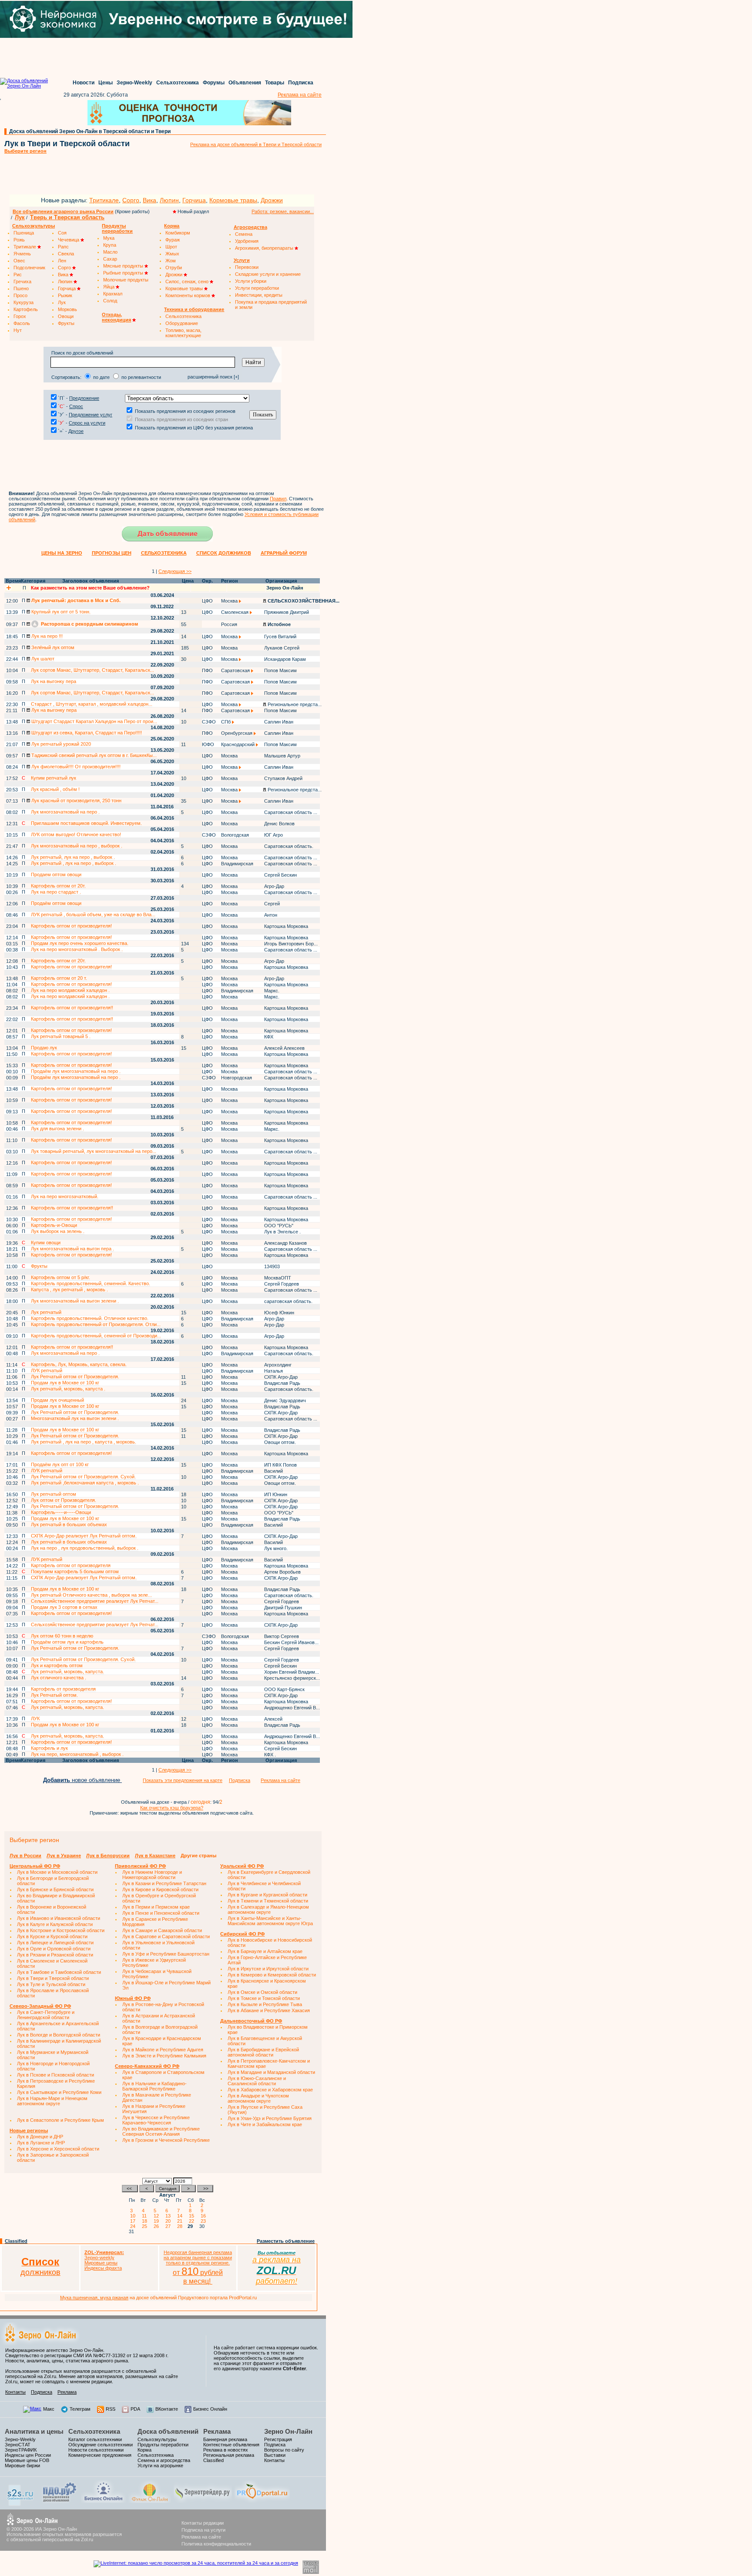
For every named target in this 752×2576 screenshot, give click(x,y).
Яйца (109, 287)
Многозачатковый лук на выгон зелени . (75, 1418)
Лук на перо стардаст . (56, 892)
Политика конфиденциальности (216, 2544)
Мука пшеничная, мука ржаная (94, 2298)
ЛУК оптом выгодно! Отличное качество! (76, 834)
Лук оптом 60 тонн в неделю (62, 1636)
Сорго (131, 200)
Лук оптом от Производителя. (64, 1500)
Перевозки (247, 267)
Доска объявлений (168, 2431)
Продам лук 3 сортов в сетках (64, 1607)
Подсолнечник (29, 268)
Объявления (245, 83)
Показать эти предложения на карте (183, 1780)
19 (158, 2221)
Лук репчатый (46, 1312)
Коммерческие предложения (100, 2455)
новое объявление (82, 1780)
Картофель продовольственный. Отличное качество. (90, 1318)
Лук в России (25, 1856)
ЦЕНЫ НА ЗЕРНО (62, 553)
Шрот (171, 247)
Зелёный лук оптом (52, 647)
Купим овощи (46, 1243)
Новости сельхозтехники (96, 2450)
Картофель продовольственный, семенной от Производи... (96, 1336)
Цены (106, 83)
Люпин (169, 200)
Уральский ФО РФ (242, 1866)
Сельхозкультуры (157, 2439)
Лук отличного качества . (59, 1678)
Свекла (66, 254)
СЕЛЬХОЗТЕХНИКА (164, 553)
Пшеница (24, 233)
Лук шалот (42, 659)
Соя (62, 233)
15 (193, 2216)
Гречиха (22, 281)
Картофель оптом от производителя (71, 1565)
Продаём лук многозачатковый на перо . (76, 1071)
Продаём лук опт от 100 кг (60, 1464)
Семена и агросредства (164, 2460)
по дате (101, 377)
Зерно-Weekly (134, 83)
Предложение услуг (91, 415)
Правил (278, 499)
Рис (18, 275)
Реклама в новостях (226, 2450)
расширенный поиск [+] (213, 377)
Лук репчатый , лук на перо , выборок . (74, 863)
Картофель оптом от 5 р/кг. (60, 1277)
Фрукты (66, 323)
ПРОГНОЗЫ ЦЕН (112, 553)
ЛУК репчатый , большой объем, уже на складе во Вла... (93, 914)
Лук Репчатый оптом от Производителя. (75, 1377)
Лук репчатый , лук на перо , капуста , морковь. (84, 1442)
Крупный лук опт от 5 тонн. (60, 612)
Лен (62, 261)
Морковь (67, 309)
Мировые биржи (22, 2465)
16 (205, 2216)
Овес (19, 261)
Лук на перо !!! (46, 636)
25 (146, 2226)
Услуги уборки (251, 281)
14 (181, 2216)
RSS (111, 2409)
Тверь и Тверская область (67, 217)
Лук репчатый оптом (54, 1494)
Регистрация (278, 2439)
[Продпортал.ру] (262, 2501)
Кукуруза (23, 302)
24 (134, 2226)
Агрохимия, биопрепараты (265, 248)
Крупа (110, 245)
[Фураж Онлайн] (150, 2501)
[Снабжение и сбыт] (21, 2504)
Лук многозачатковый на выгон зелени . (75, 1301)
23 (205, 2221)
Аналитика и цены (34, 2431)
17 (134, 2221)
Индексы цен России (28, 2455)
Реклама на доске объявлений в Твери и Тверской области (256, 144)
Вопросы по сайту (284, 2450)
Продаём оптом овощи (56, 903)
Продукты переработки (163, 2445)
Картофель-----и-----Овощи (61, 1512)
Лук (20, 217)
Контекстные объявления (231, 2445)
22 (193, 2221)
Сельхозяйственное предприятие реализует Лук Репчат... (95, 1601)
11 (146, 2216)
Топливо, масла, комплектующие (183, 333)
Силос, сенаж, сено (188, 281)
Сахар (110, 259)
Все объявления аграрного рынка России (63, 211)
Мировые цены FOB (27, 2460)
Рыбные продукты (124, 273)
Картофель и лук (49, 1748)
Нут (18, 330)
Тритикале (104, 200)
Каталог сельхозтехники (95, 2439)
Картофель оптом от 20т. (58, 886)
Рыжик (65, 295)
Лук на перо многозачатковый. (65, 1196)
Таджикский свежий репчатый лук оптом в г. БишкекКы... (93, 755)
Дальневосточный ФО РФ (251, 2021)
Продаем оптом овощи (56, 874)
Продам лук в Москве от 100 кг (65, 1383)
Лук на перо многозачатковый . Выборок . (77, 949)
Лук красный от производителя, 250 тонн (76, 801)
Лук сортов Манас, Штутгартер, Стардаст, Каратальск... (92, 670)
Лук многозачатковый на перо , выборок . (77, 846)
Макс (49, 2409)
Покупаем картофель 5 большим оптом (75, 1571)
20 (169, 2221)
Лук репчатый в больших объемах (69, 1524)
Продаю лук (44, 1048)
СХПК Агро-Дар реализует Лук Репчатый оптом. (84, 1536)
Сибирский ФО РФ (242, 1934)
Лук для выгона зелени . (57, 1129)
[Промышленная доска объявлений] (60, 2502)
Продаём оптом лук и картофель (67, 1642)
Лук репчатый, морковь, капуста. (67, 1672)
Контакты (15, 2392)
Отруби (174, 268)
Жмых (172, 254)
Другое (76, 431)
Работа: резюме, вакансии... (283, 211)
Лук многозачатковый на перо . (65, 812)
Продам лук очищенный (57, 1400)
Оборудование (182, 323)
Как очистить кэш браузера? (172, 1808)
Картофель (26, 309)
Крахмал (113, 294)
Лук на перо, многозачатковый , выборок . (77, 1754)
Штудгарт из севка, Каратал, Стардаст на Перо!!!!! (86, 733)
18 (146, 2221)
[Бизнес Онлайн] (103, 2501)
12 (158, 2216)
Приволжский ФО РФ (140, 1866)
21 (181, 2221)
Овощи (66, 316)
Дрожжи (272, 200)
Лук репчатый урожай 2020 (60, 744)
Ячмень (22, 254)
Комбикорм (178, 233)
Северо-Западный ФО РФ (40, 2006)
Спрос (76, 406)
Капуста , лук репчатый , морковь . (69, 1290)
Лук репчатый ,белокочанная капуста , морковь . (85, 1483)
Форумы (214, 83)
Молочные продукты (126, 280)
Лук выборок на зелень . (58, 1231)
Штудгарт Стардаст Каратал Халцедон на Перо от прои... (94, 721)
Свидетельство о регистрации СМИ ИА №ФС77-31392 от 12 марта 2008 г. (87, 2355)
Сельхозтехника (178, 83)
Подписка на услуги (203, 2530)
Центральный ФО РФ (35, 1866)
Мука (109, 238)
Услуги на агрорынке (160, 2465)
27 (169, 2226)
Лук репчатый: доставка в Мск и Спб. (75, 600)
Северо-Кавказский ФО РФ (147, 2066)
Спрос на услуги (87, 423)
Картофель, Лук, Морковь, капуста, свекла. (79, 1364)
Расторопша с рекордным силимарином (89, 624)
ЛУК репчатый (47, 1370)
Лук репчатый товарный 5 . (61, 1036)
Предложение (84, 398)
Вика (149, 200)
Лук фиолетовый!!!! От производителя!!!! (75, 767)
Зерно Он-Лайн (288, 2431)
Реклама (67, 2392)
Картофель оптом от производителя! (71, 926)
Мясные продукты (124, 266)
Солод (110, 301)
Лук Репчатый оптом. (54, 1695)
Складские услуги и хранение (268, 274)
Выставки (275, 2455)
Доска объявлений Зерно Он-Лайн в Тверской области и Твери (90, 131)
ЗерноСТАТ (18, 2445)
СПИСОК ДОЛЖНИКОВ (224, 553)
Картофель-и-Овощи (54, 1225)
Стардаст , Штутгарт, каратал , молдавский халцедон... (92, 704)
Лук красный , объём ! (55, 789)
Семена (244, 234)
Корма (144, 2450)
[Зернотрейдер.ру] (203, 2501)
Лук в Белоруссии (108, 1856)
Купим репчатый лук (54, 778)
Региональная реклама (229, 2455)
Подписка (301, 83)
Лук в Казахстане (155, 1856)
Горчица (194, 200)
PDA (135, 2409)
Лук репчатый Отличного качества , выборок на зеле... (91, 1595)
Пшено (21, 288)
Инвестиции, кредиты (259, 295)
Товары (275, 83)
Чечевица (69, 240)
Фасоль (22, 323)
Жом (171, 261)
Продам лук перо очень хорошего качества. (80, 943)
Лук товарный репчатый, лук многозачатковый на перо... (94, 1151)
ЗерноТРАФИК (21, 2450)
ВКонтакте (167, 2409)
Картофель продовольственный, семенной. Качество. (91, 1283)
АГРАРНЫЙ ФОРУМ (284, 553)
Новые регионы (29, 2130)
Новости (84, 83)
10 (134, 2216)
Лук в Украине (64, 1856)
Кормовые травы (233, 200)
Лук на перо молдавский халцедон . (70, 990)
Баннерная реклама (225, 2439)
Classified (16, 2241)
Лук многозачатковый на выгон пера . (72, 1249)
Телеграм (80, 2409)
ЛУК (35, 1718)
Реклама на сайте (300, 95)
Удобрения (247, 241)
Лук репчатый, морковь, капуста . (68, 1389)
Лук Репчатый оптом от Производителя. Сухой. (83, 1477)
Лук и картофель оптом (57, 1665)
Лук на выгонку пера (54, 681)
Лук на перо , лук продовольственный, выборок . (85, 1548)
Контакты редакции (203, 2523)
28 (181, 2226)
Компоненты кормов (188, 295)
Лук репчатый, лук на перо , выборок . (73, 857)
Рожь (19, 240)
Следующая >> (175, 571)
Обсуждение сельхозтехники (101, 2445)
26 (158, 2226)
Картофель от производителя (63, 1689)
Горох (20, 316)
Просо (20, 295)
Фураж (173, 240)
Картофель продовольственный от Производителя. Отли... (96, 1324)
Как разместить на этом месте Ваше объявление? (90, 588)
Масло (110, 252)
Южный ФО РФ (133, 1998)
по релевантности (141, 377)
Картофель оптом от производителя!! (72, 1008)
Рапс (63, 247)
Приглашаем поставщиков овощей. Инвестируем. (86, 823)
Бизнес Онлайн (210, 2409)
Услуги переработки (257, 288)
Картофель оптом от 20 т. (59, 978)
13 (169, 2216)
